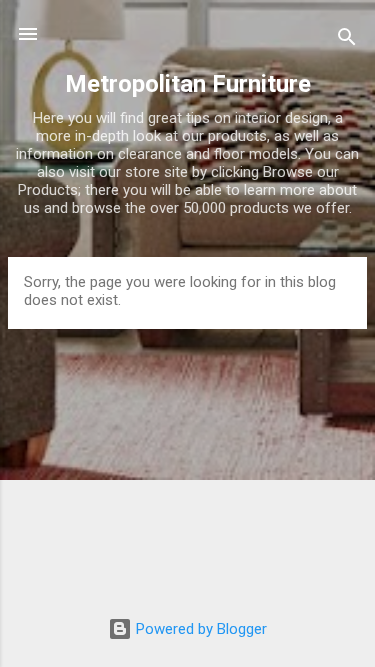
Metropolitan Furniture (188, 84)
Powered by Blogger (199, 629)
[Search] (347, 40)
